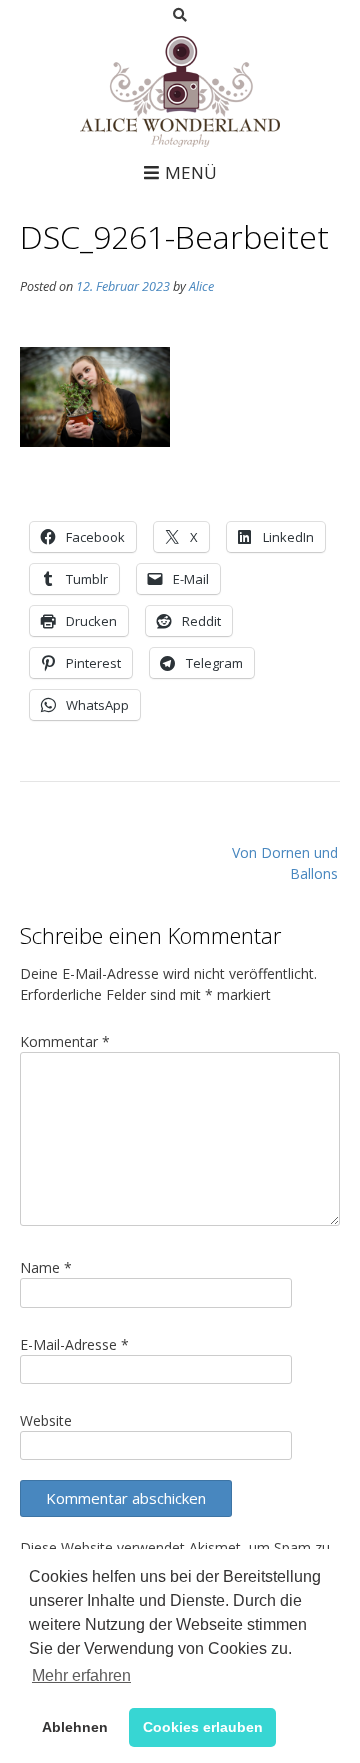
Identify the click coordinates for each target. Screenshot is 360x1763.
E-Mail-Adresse (74, 1344)
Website (46, 1420)
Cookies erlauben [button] (203, 1727)
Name (46, 1267)
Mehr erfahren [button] (81, 1675)
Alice (201, 286)
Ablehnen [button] (75, 1727)
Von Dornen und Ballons (285, 863)
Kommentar (65, 1041)
